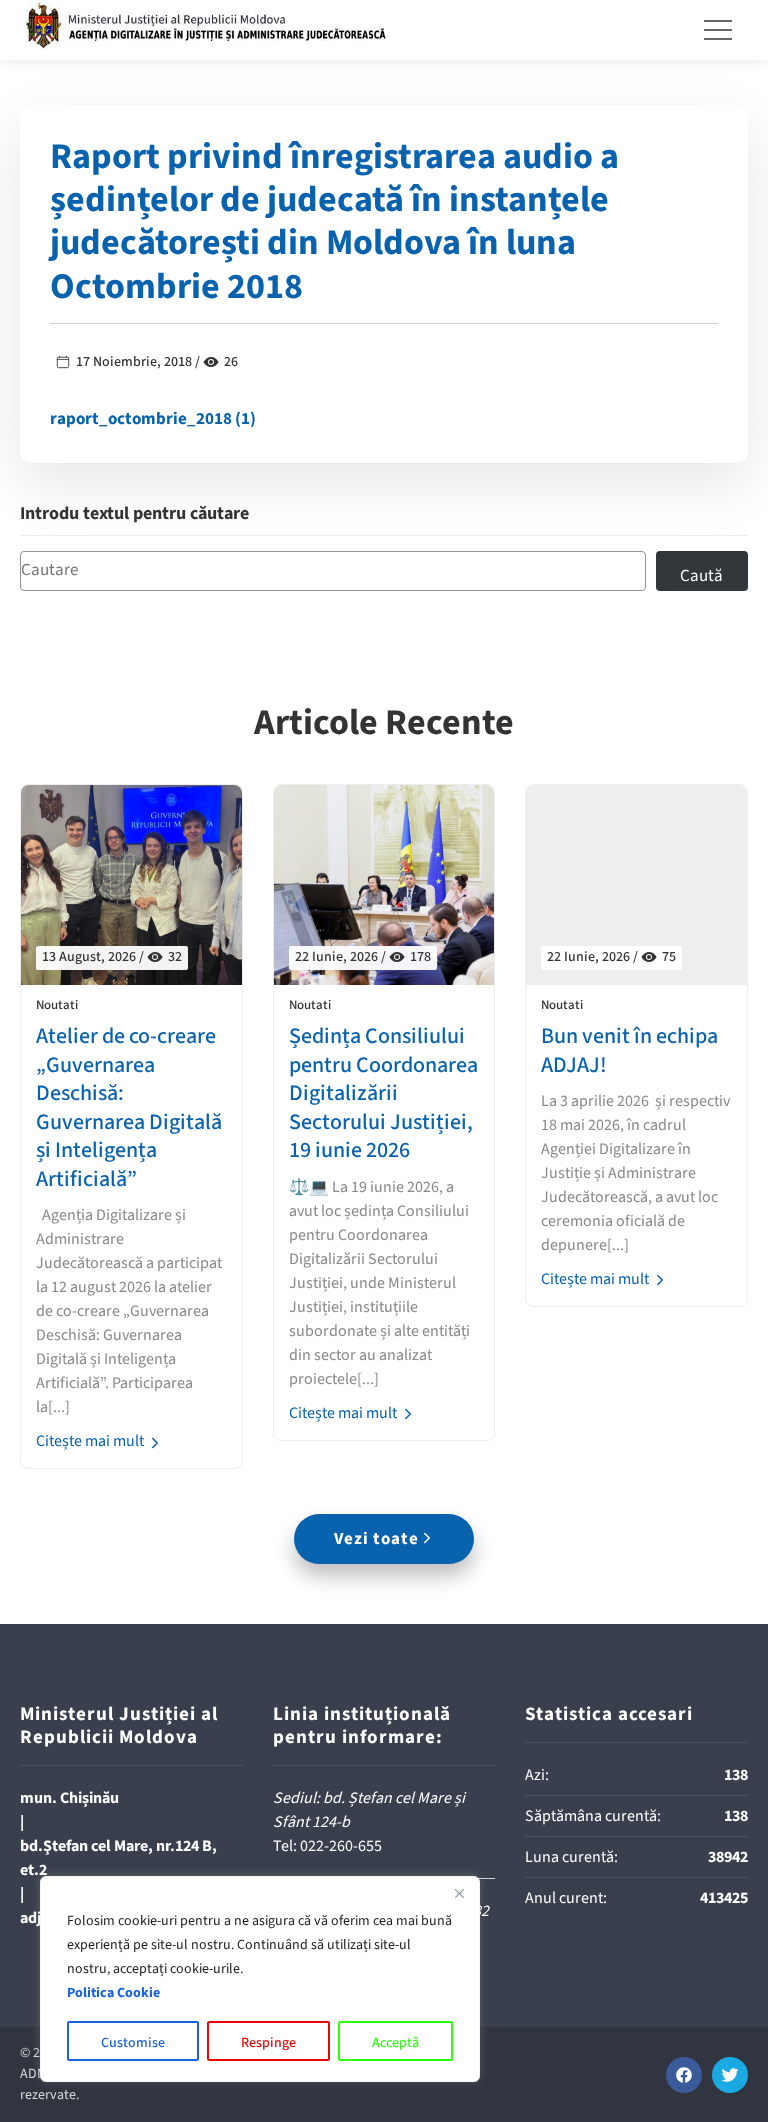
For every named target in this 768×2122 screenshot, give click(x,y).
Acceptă (395, 2043)
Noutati (57, 1005)
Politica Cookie (113, 1993)
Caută (701, 576)
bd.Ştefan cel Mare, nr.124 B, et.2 (118, 1858)
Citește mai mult (91, 1441)
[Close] (459, 1893)
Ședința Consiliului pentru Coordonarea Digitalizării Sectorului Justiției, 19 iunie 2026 (383, 1093)
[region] (260, 1979)
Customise (133, 2043)
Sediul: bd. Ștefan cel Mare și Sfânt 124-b (369, 1810)
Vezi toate (376, 1539)
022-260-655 (341, 1846)
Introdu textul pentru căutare (134, 514)
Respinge (268, 2043)
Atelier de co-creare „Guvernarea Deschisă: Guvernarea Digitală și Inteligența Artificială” (129, 1108)
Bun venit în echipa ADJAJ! (629, 1050)
